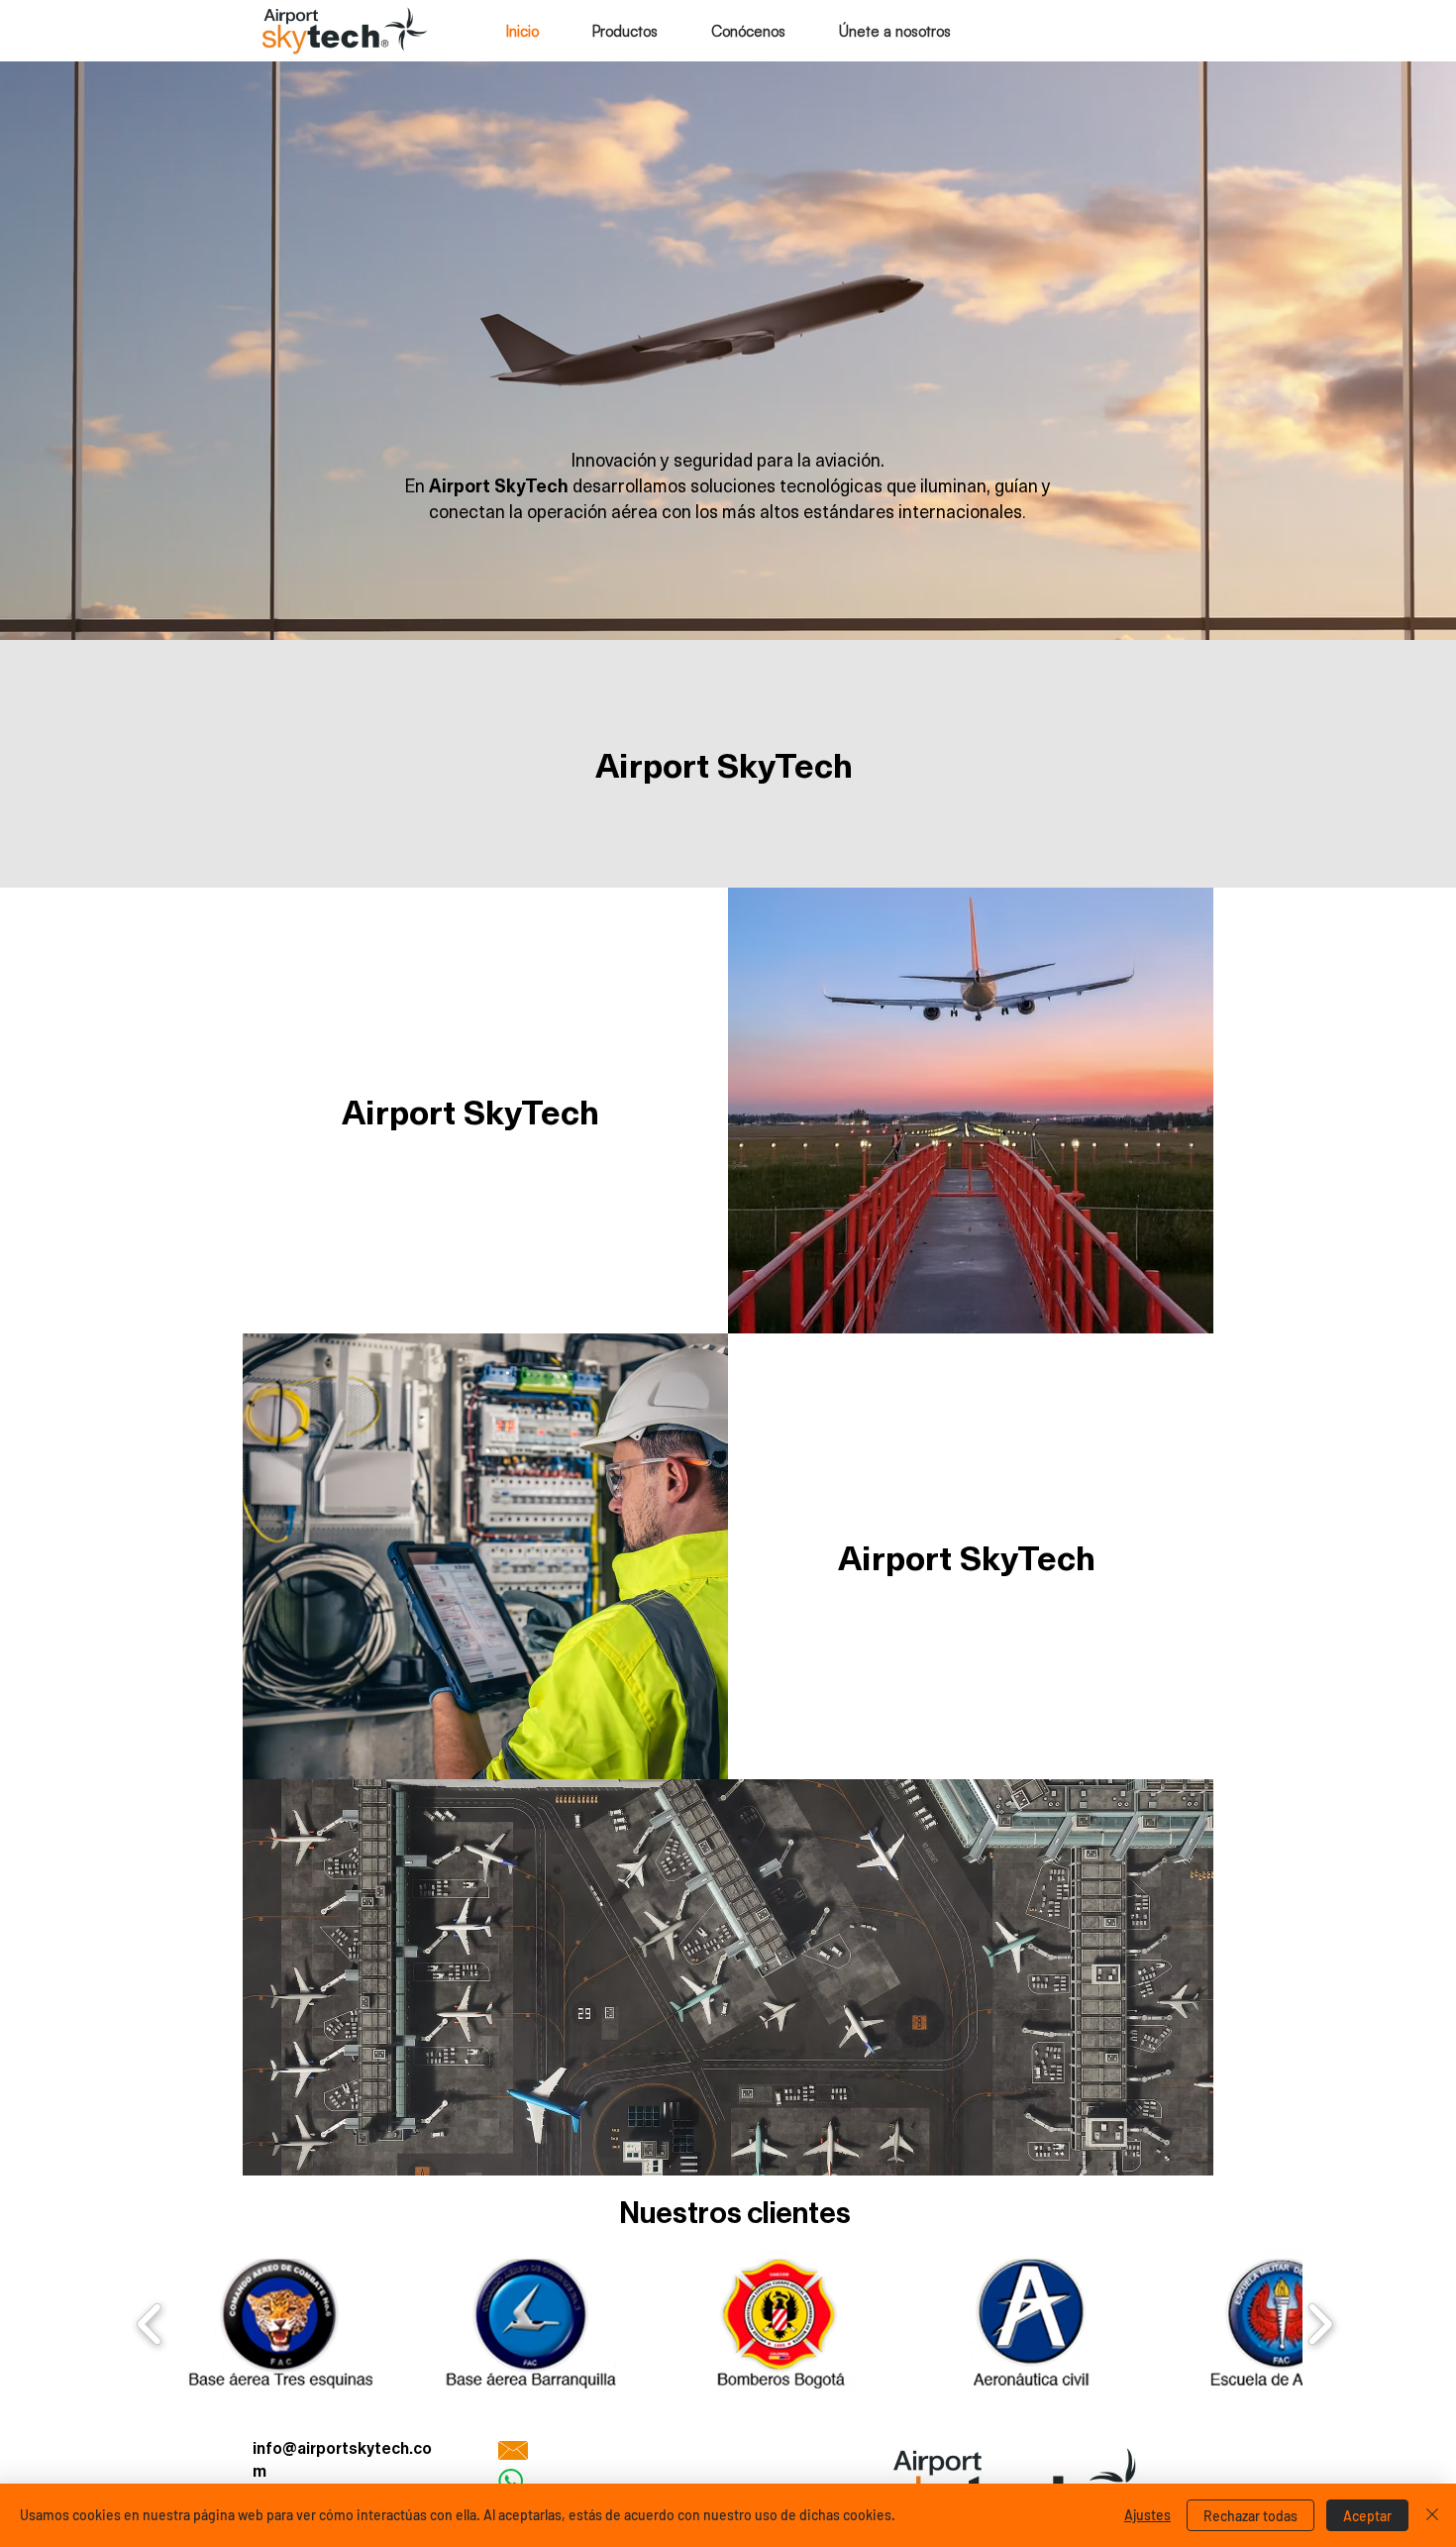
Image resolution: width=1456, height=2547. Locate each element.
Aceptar (1367, 2516)
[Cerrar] (1432, 2515)
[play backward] (150, 2324)
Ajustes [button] (1147, 2515)
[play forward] (1320, 2324)
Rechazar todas (1250, 2516)
